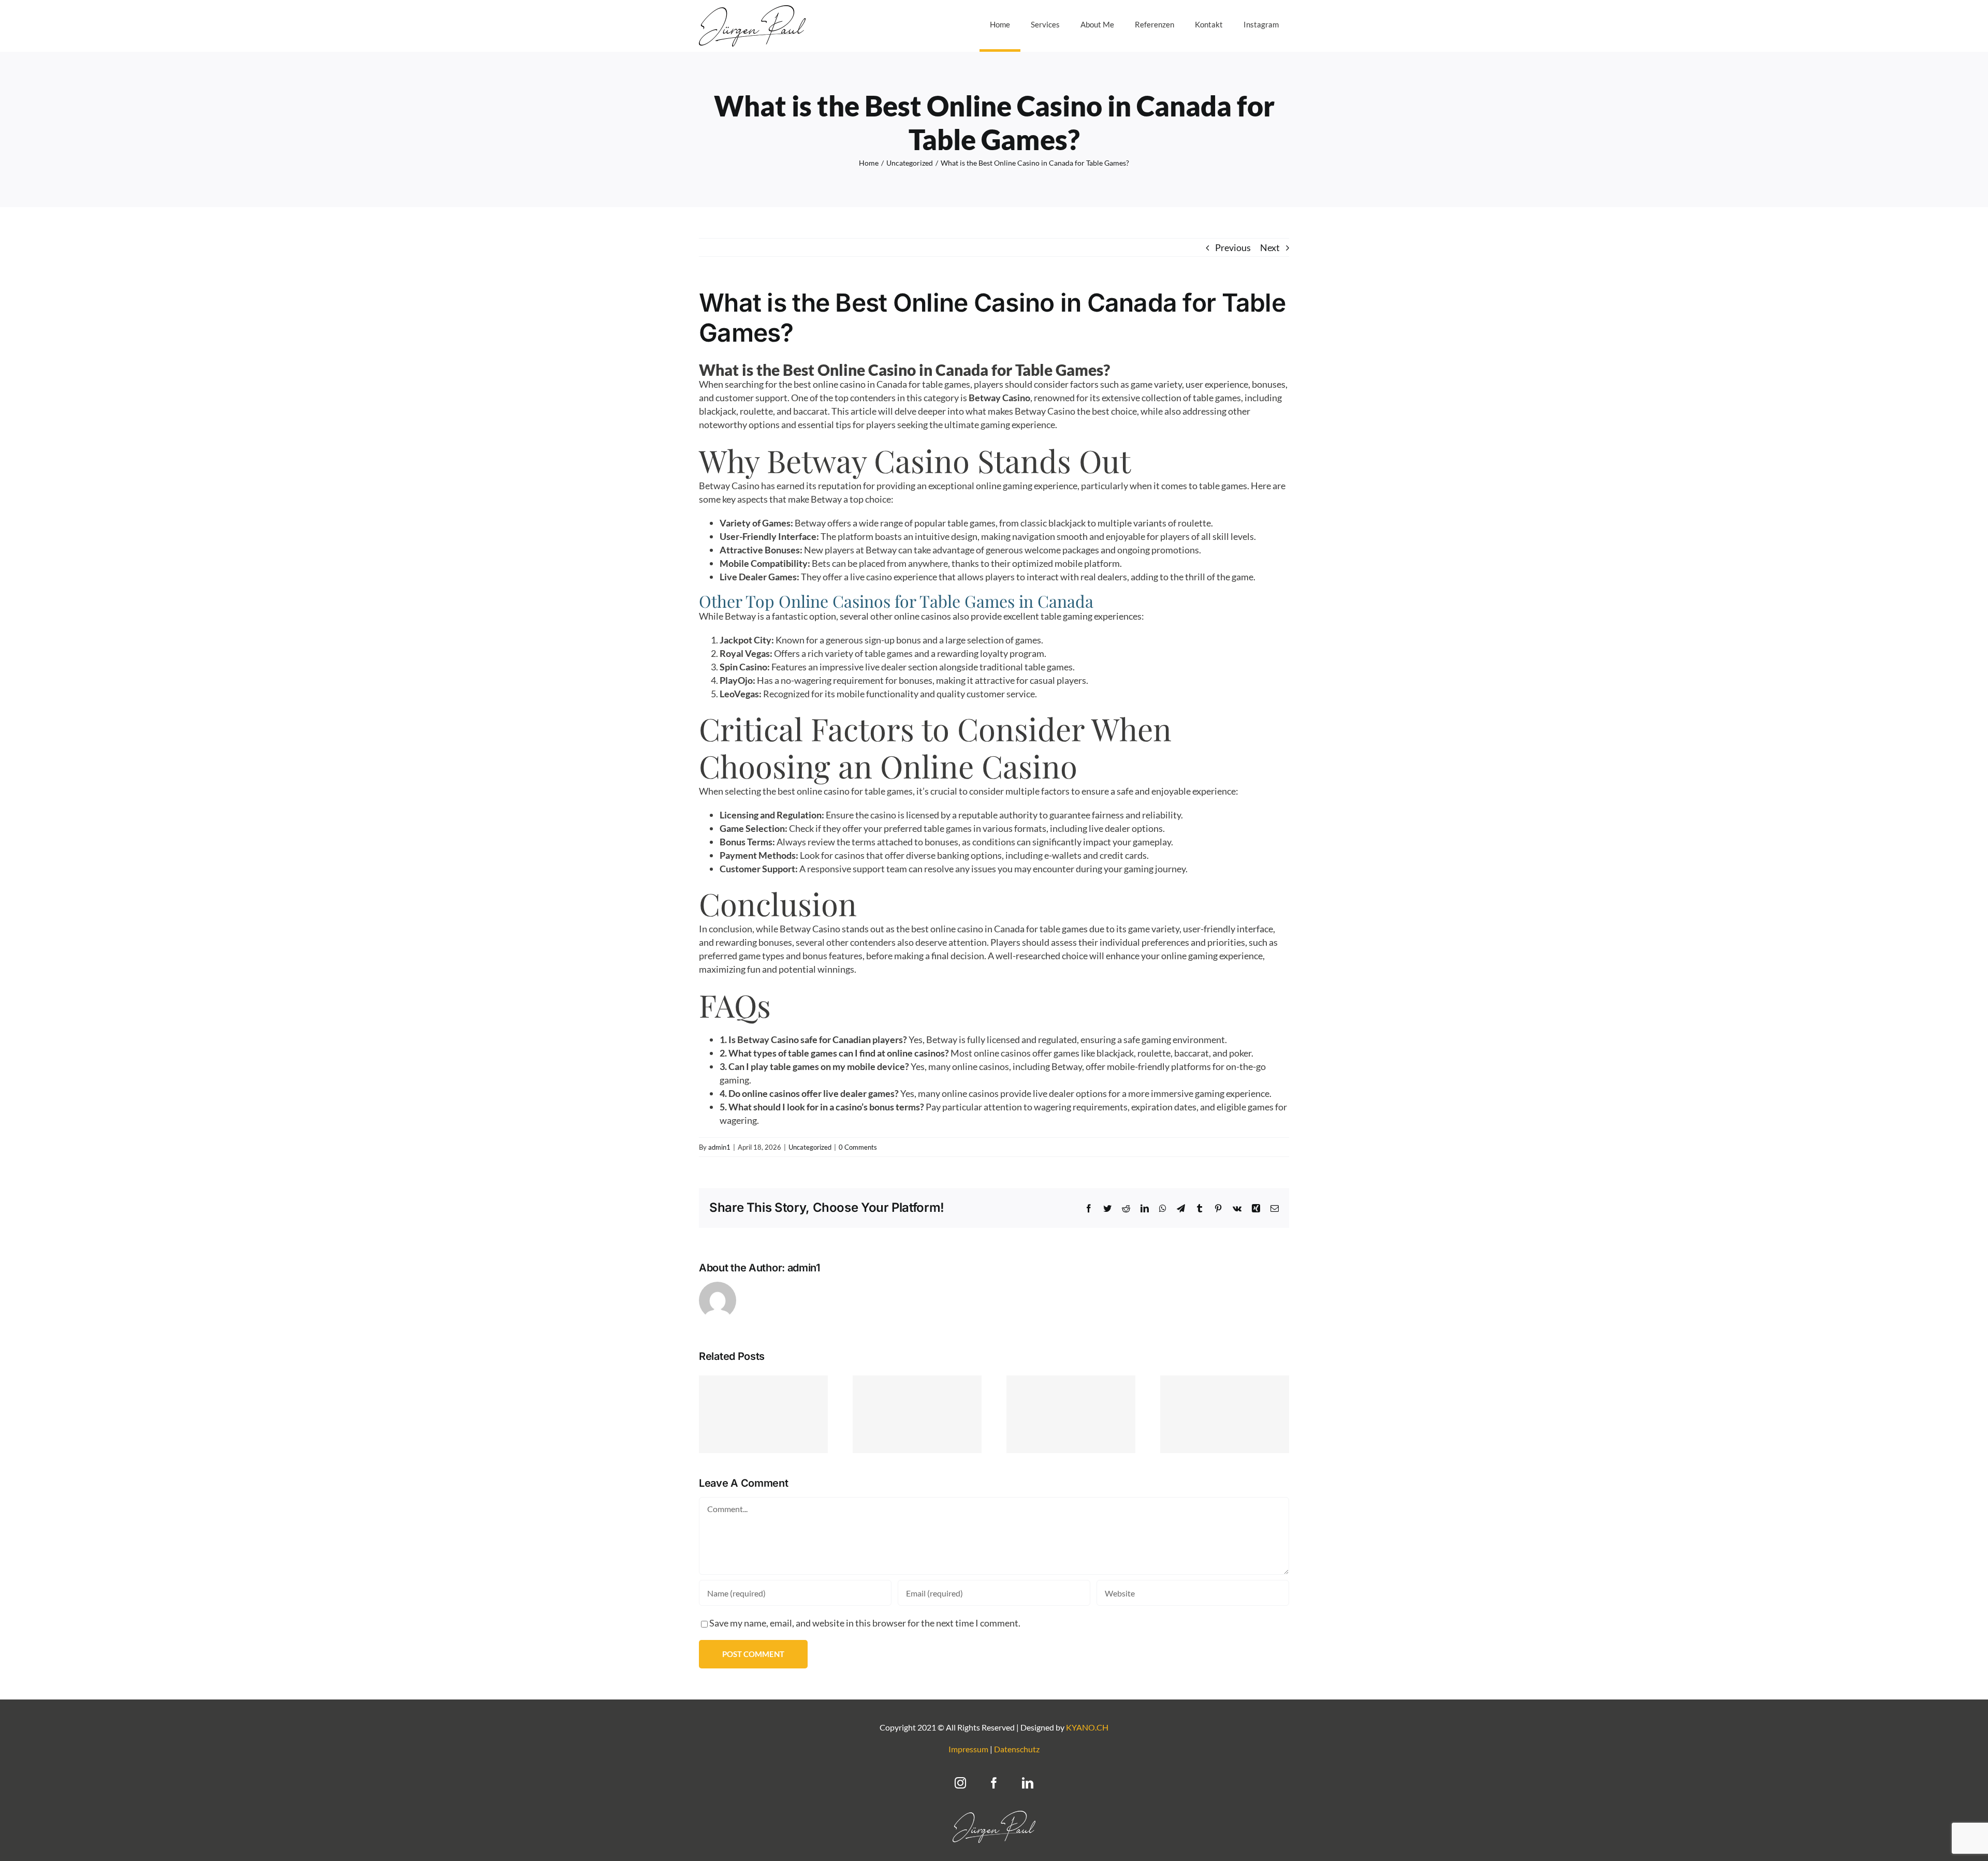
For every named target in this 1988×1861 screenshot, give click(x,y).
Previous (1233, 247)
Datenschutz (1017, 1749)
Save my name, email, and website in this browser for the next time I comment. (865, 1623)
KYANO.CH (1087, 1727)
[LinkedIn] (1028, 1783)
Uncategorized (810, 1147)
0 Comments (858, 1147)
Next (1270, 247)
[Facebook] (994, 1783)
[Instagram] (960, 1783)
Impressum (968, 1749)
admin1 (719, 1147)
